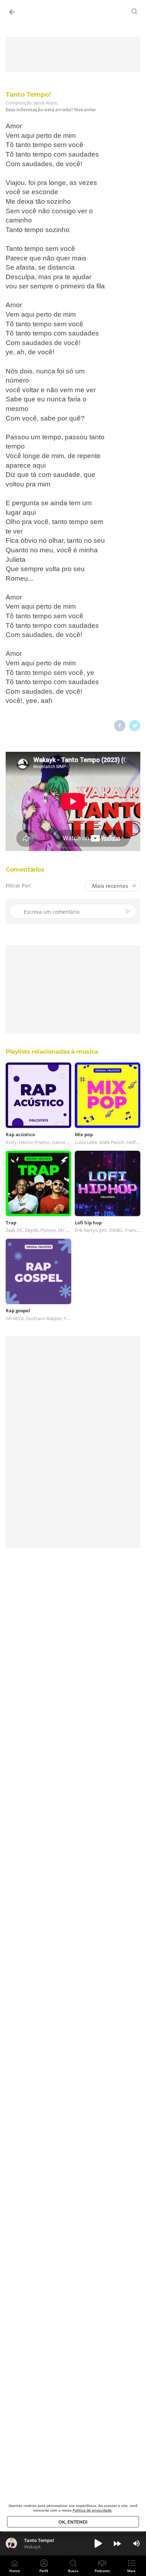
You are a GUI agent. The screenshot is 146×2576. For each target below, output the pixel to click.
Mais (131, 2571)
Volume (136, 2543)
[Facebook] (120, 726)
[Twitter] (135, 726)
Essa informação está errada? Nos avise (51, 110)
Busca (73, 2571)
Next (117, 2543)
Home (15, 2571)
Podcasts (102, 2571)
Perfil (44, 2571)
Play (98, 2543)
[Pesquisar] (135, 11)
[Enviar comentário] (129, 911)
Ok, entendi (73, 2522)
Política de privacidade (92, 2510)
